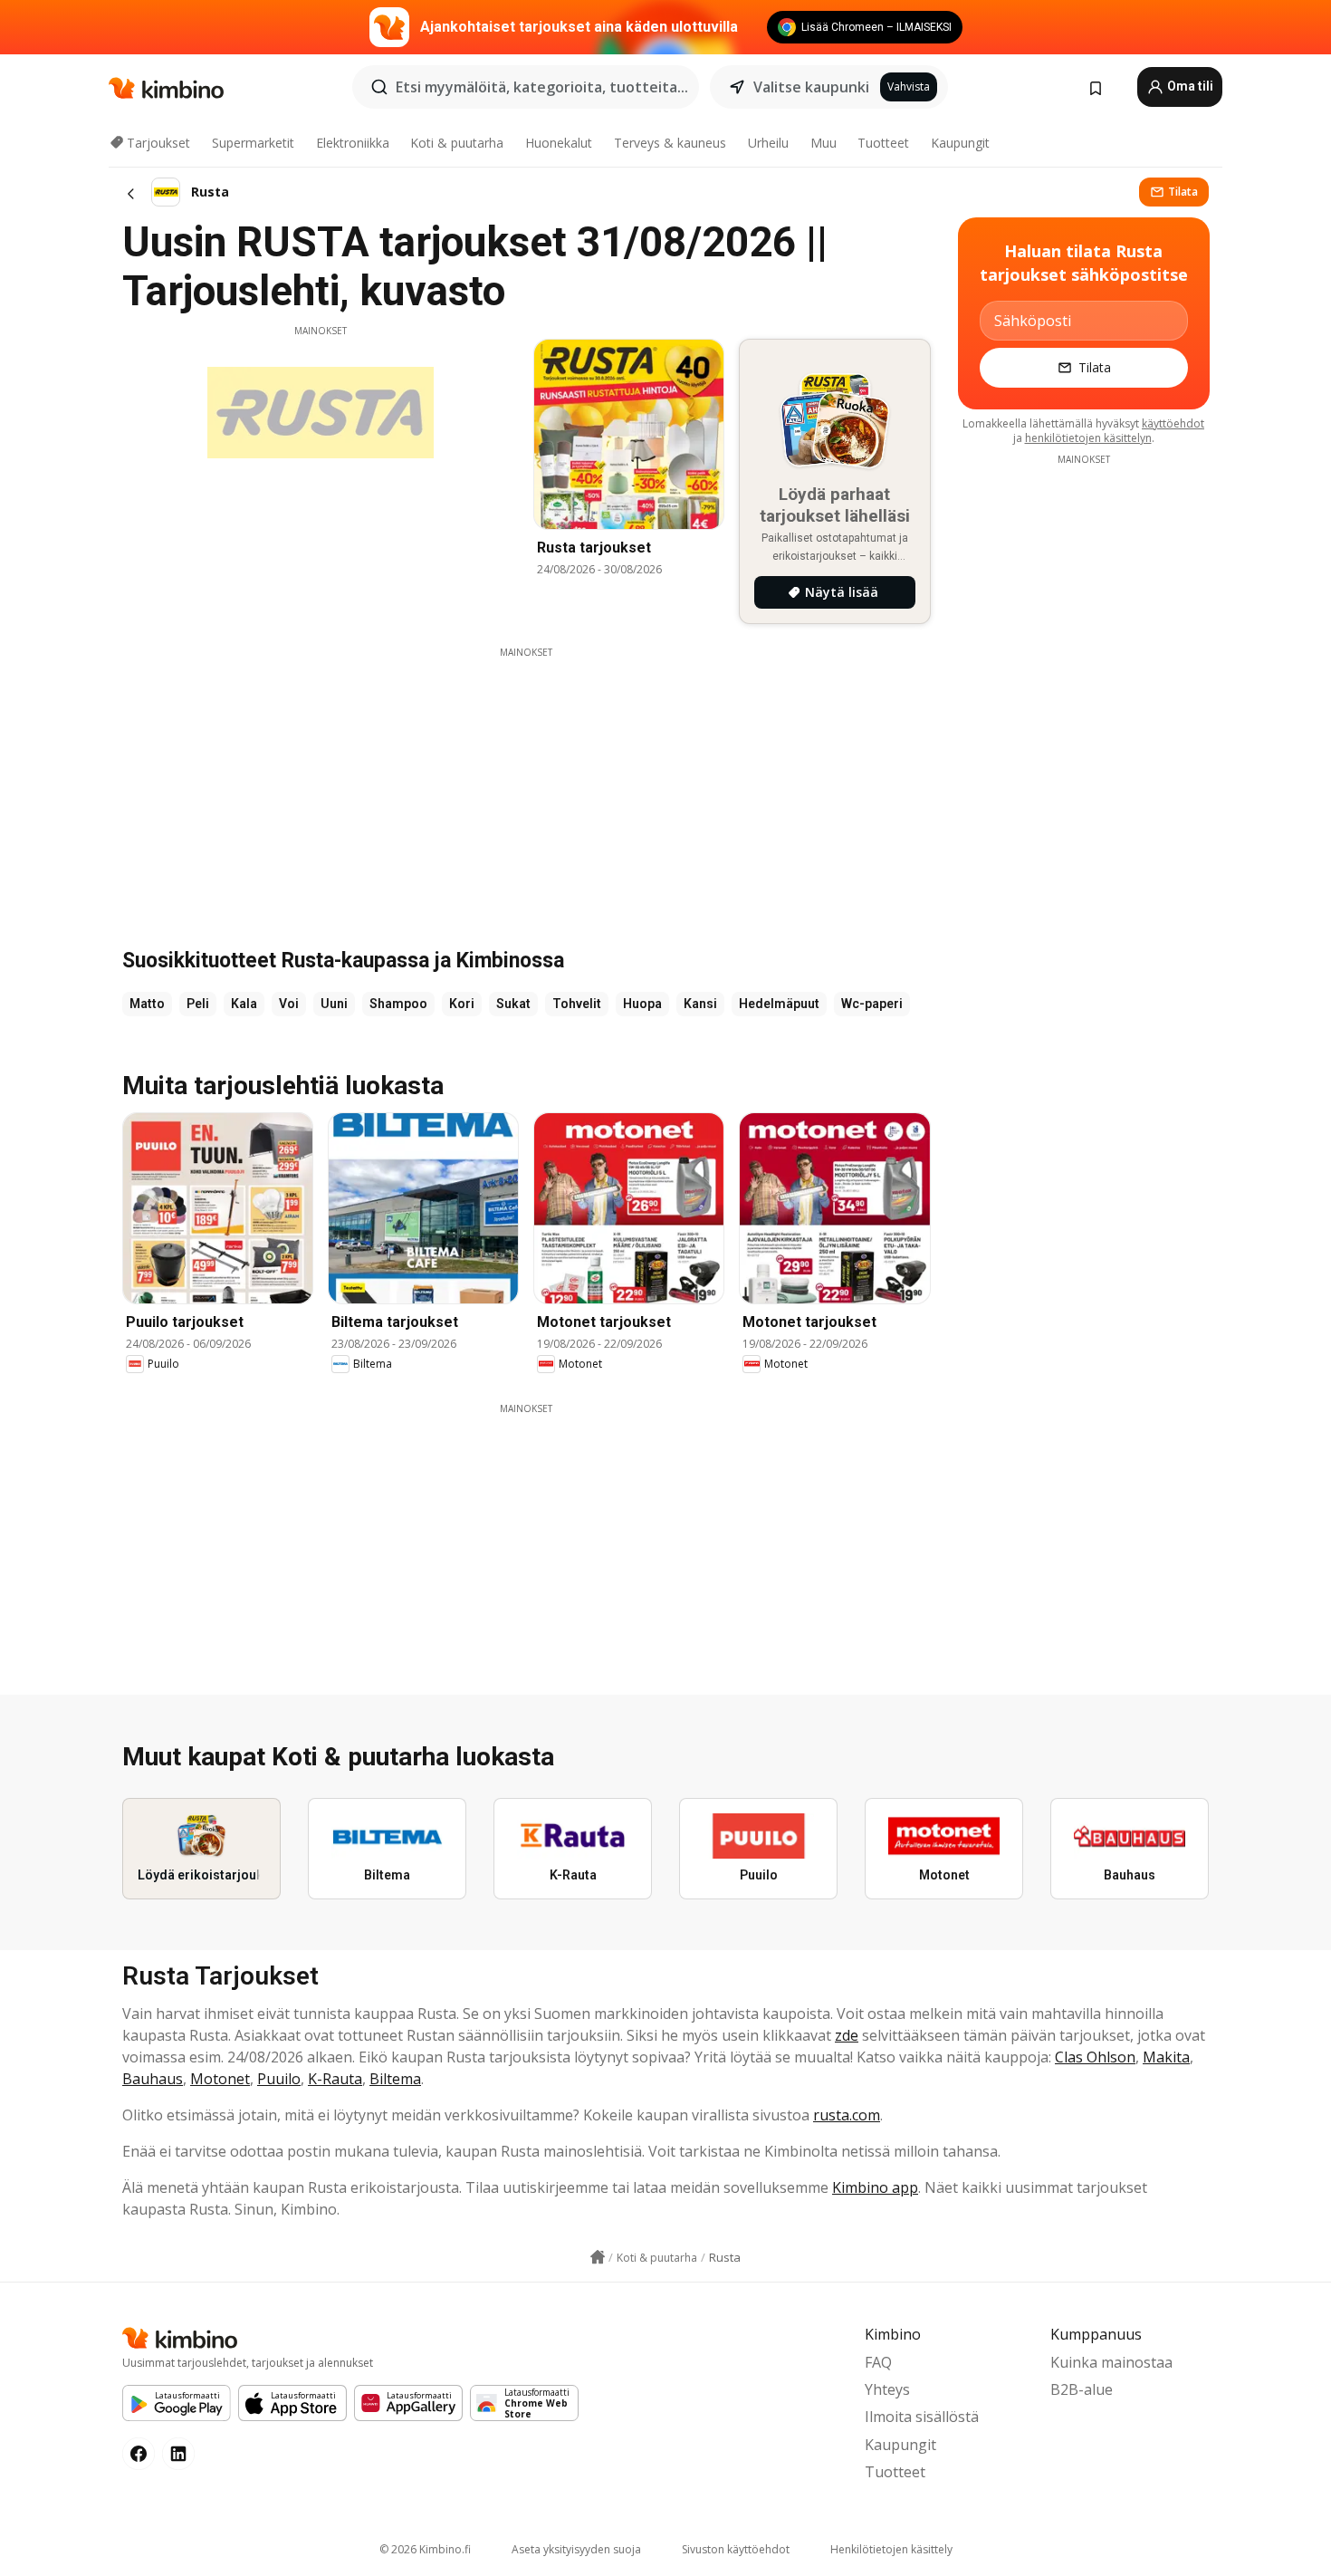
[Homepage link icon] (598, 2257)
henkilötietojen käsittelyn (1088, 438)
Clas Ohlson (1095, 2057)
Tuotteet (883, 143)
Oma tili (1189, 86)
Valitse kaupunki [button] (811, 87)
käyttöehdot (1173, 423)
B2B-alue (1082, 2389)
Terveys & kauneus (670, 143)
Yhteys (887, 2389)
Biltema (395, 2079)
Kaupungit (960, 143)
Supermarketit (253, 143)
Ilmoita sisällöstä (922, 2417)
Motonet (220, 2079)
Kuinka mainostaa (1111, 2362)
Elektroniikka (353, 143)
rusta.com (847, 2115)
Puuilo (279, 2079)
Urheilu (768, 143)
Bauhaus (153, 2079)
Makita (1166, 2057)
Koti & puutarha (457, 143)
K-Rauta (335, 2079)
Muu (823, 143)
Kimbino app (875, 2187)
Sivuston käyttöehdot (736, 2549)
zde (847, 2035)
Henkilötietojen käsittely (891, 2549)
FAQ (878, 2362)
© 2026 (425, 2549)
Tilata (1183, 192)
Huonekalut (559, 143)
